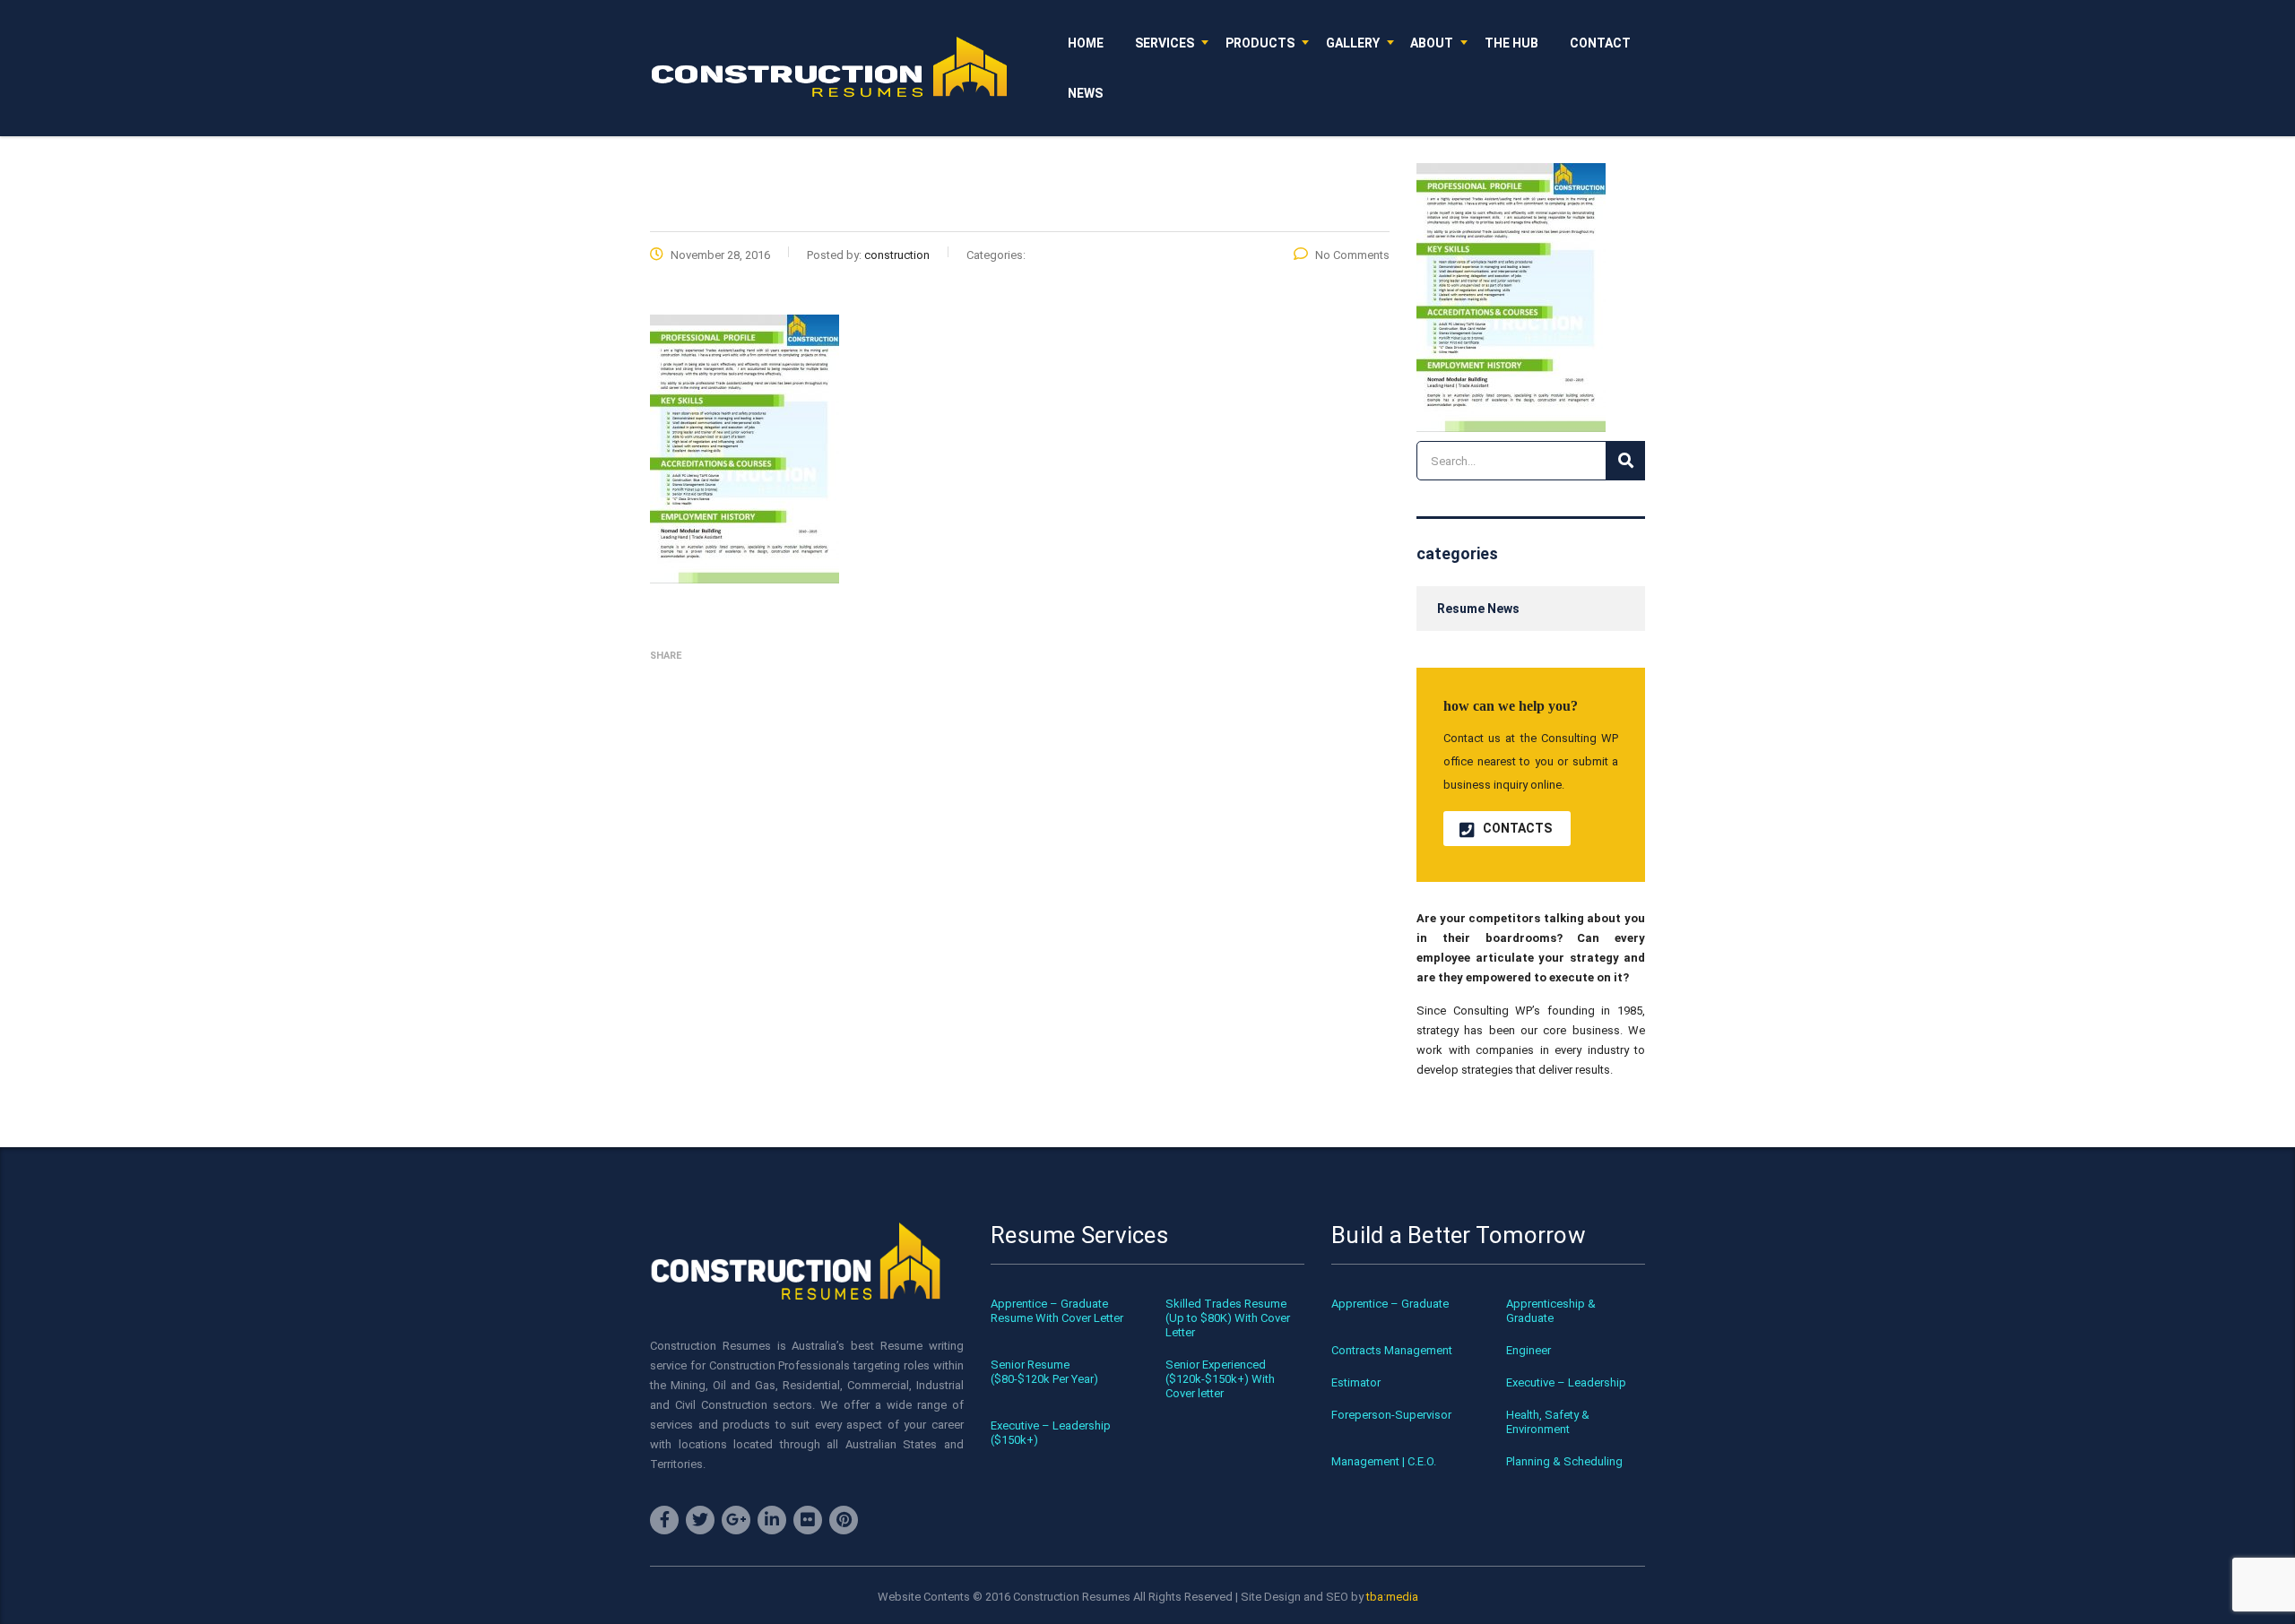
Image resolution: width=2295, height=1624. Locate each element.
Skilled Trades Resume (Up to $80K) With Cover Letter (1228, 1318)
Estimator (1356, 1382)
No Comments (1352, 255)
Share (666, 656)
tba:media (1392, 1597)
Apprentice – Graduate (1390, 1304)
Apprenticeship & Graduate (1551, 1311)
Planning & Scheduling (1564, 1461)
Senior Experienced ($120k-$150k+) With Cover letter (1220, 1379)
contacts (1517, 828)
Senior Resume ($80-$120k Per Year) (1044, 1372)
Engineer (1529, 1350)
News (1085, 93)
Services (1165, 43)
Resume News (1478, 609)
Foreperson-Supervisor (1391, 1415)
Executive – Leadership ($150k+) (1051, 1433)
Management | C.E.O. (1384, 1461)
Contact (1600, 43)
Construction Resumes (1072, 1597)
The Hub (1511, 43)
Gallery (1353, 43)
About (1432, 43)
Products (1260, 43)
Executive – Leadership (1566, 1382)
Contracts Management (1392, 1350)
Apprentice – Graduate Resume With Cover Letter (1057, 1311)
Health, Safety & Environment (1548, 1422)
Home (1086, 43)
